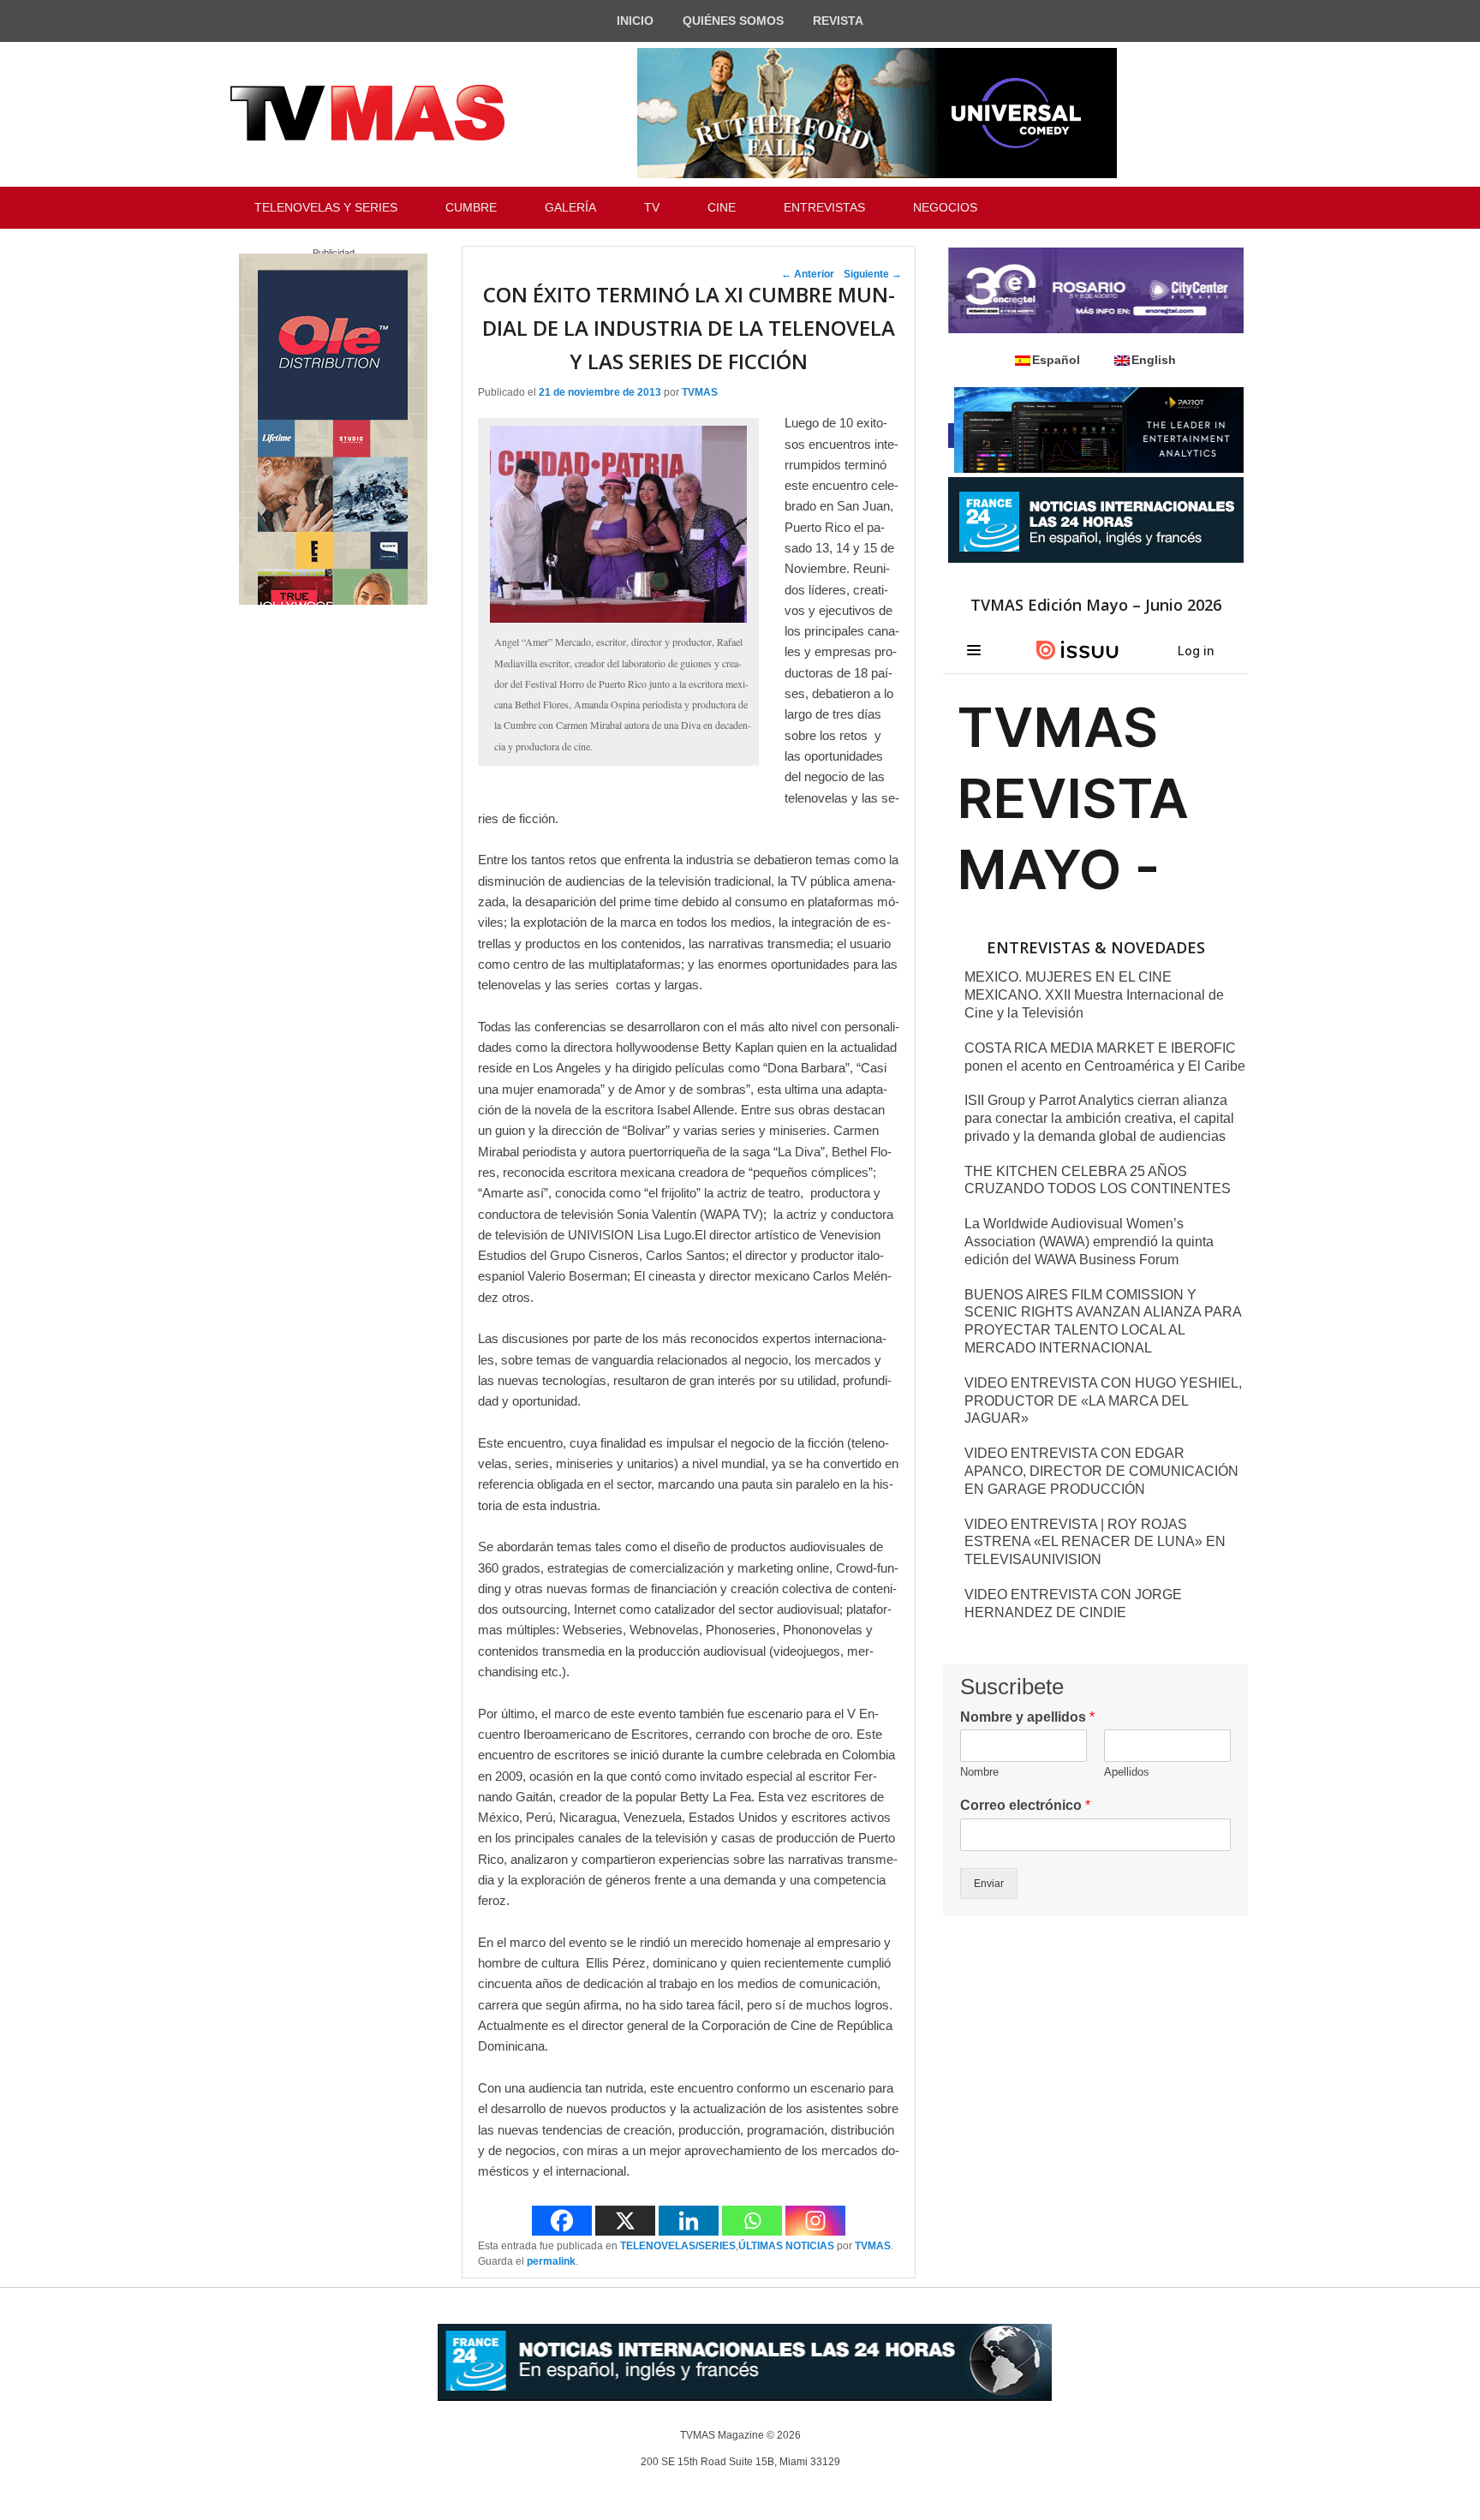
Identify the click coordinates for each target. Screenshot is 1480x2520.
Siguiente (873, 274)
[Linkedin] (689, 2221)
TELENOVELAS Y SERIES (326, 207)
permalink (551, 2261)
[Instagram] (815, 2221)
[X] (625, 2221)
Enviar (989, 1884)
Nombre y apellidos (1027, 1717)
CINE (722, 207)
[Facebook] (562, 2221)
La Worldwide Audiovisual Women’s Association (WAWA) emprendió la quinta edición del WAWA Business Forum (1089, 1242)
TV (652, 207)
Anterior (808, 274)
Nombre (979, 1772)
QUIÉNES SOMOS (733, 21)
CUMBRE (471, 207)
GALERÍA (570, 207)
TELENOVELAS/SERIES (678, 2246)
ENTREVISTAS (824, 207)
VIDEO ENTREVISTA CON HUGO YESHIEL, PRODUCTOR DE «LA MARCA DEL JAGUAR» (1103, 1401)
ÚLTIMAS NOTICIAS (786, 2246)
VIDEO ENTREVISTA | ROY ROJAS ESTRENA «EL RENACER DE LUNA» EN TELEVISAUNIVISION (1095, 1542)
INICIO (635, 21)
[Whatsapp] (752, 2221)
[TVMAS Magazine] (367, 113)
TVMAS (700, 392)
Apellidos (1127, 1772)
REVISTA (838, 21)
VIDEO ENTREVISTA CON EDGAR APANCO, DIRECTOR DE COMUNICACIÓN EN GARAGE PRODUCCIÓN (1101, 1471)
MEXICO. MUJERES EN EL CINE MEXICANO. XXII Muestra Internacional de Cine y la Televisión (1094, 995)
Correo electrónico (1025, 1805)
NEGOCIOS (945, 207)
